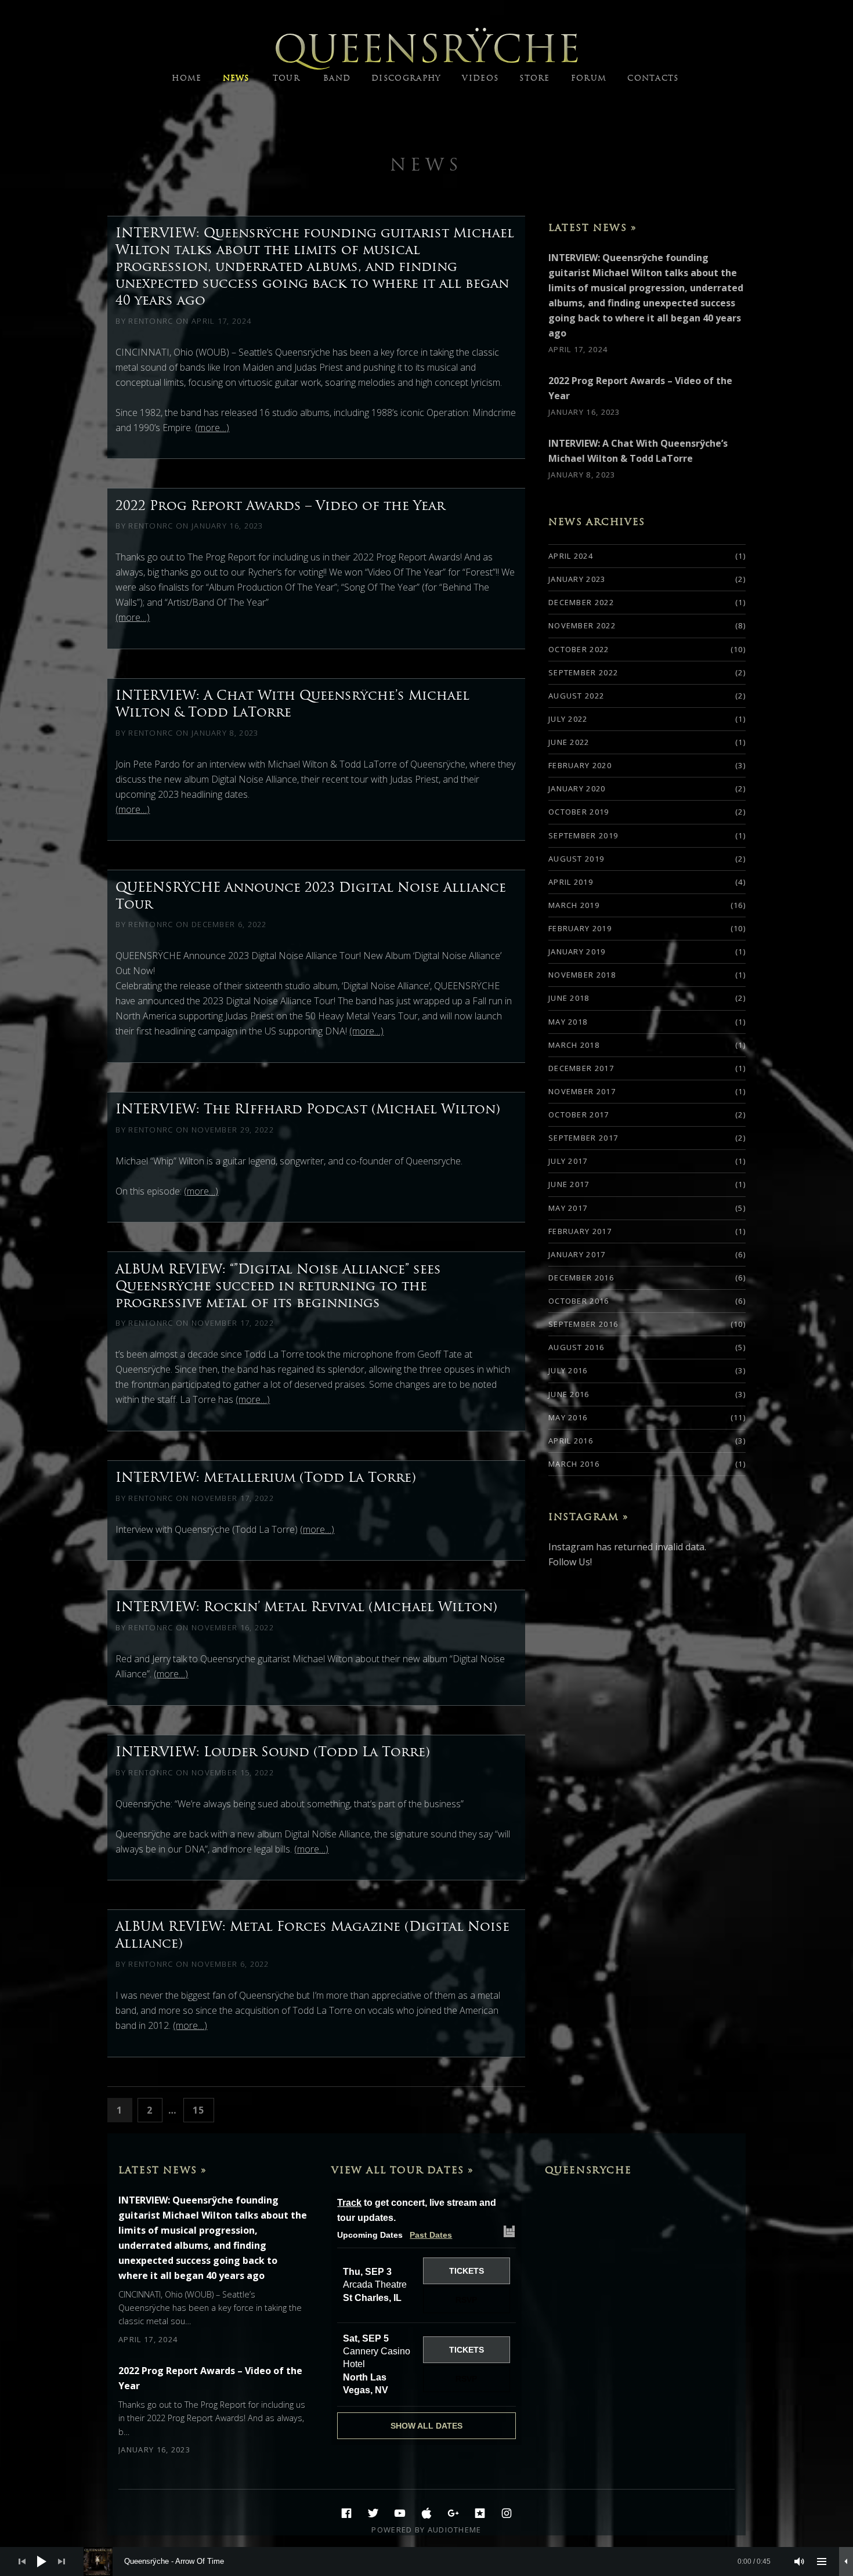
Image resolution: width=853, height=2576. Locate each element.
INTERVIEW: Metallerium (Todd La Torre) (266, 1477)
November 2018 (582, 975)
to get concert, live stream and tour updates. (417, 2210)
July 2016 (568, 1370)
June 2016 (569, 1394)
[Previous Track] (22, 2561)
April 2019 (571, 882)
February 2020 (580, 765)
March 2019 (574, 905)
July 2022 (568, 719)
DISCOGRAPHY (406, 78)
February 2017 (580, 1231)
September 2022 (583, 672)
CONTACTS (653, 78)
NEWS (236, 78)
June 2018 (569, 998)
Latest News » (593, 227)
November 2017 (582, 1091)
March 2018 (574, 1045)
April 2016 (571, 1441)
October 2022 (579, 649)
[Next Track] (62, 2561)
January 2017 (577, 1254)
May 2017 (568, 1208)
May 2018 (568, 1022)
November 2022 (582, 625)
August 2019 (576, 859)
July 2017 (568, 1161)
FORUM (589, 78)
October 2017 (579, 1115)
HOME (187, 78)
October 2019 (579, 812)
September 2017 (583, 1138)
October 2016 (579, 1301)
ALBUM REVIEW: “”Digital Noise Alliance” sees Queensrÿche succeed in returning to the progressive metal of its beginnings (278, 1286)
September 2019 (583, 835)
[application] (426, 2561)
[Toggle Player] (846, 2561)
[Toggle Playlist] (822, 2561)
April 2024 (571, 556)
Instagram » (589, 1517)
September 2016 (583, 1324)
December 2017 (581, 1068)
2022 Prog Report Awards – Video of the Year (280, 505)
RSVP (466, 2300)
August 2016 (576, 1347)
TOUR (286, 78)
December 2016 (581, 1278)
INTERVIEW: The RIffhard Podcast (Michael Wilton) (308, 1109)
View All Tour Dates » (403, 2170)
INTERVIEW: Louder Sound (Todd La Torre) (273, 1752)
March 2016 (574, 1464)
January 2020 (577, 788)
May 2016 (568, 1417)
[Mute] (800, 2561)
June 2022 (569, 742)
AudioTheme (455, 2530)
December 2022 (581, 602)
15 (203, 2110)
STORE (535, 78)
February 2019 (580, 928)
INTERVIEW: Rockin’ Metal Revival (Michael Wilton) (306, 1607)
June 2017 (569, 1184)
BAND (337, 78)
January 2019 (577, 951)
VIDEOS (480, 78)
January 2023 (577, 579)
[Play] (42, 2561)
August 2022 (576, 696)
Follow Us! (570, 1562)
